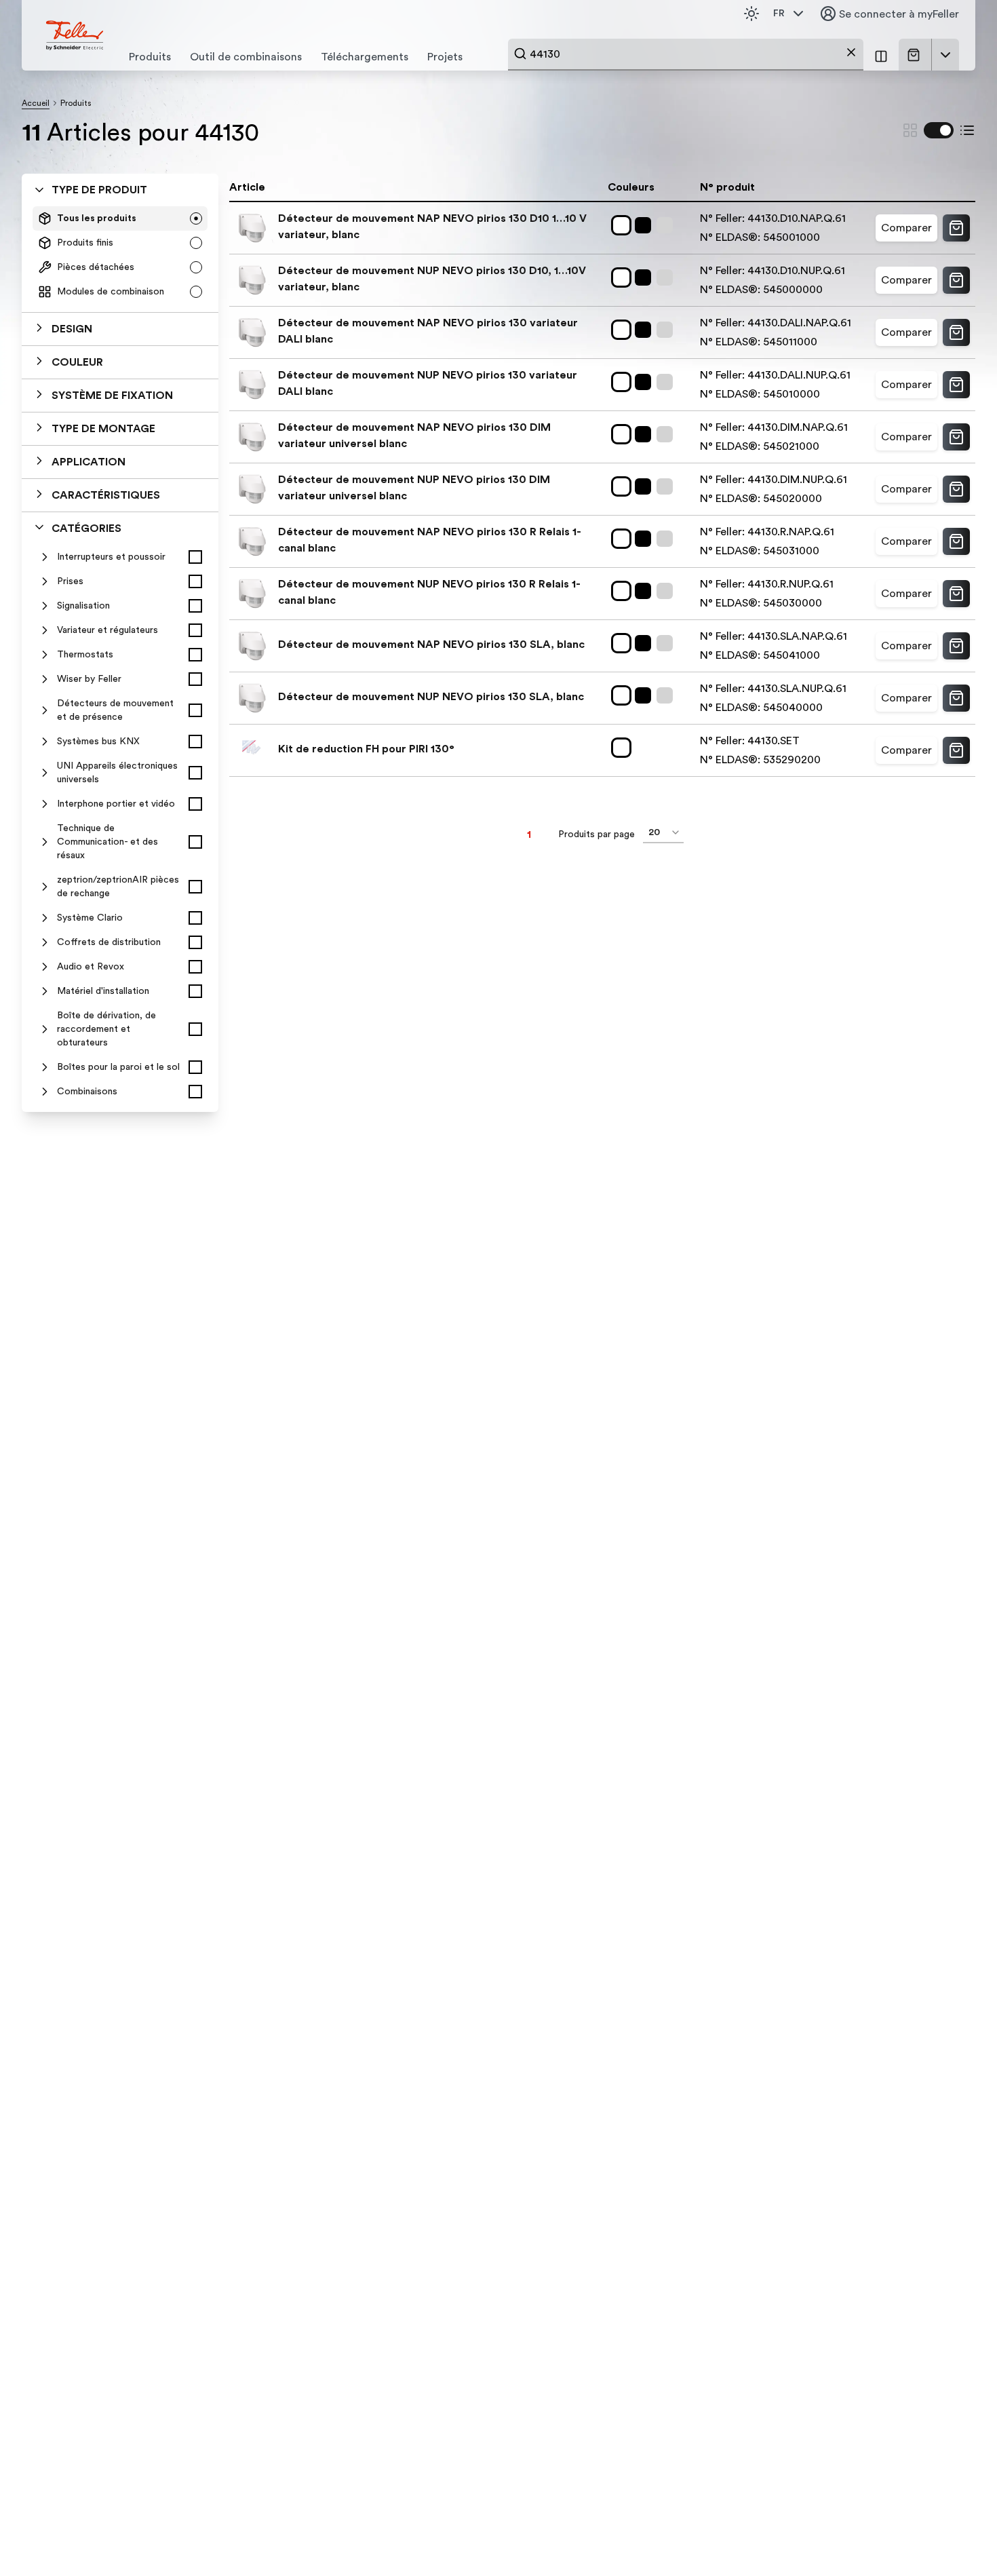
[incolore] (624, 748)
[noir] (646, 225)
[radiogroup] (120, 255)
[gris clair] (667, 225)
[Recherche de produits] (520, 54)
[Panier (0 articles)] (916, 55)
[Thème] (751, 14)
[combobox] (686, 54)
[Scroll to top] (958, 2538)
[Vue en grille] (910, 130)
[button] (120, 329)
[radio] (196, 218)
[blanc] (624, 225)
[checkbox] (195, 557)
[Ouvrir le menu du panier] (945, 55)
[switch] (939, 130)
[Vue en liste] (967, 130)
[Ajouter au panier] (956, 228)
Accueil (36, 103)
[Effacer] (851, 52)
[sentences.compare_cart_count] (881, 55)
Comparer (906, 228)
